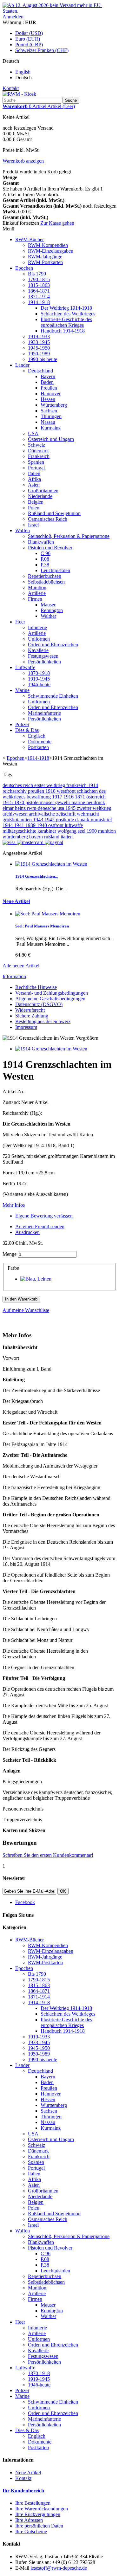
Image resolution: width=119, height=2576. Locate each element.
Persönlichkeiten (44, 662)
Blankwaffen (41, 542)
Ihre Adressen (29, 2520)
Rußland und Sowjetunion (54, 513)
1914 (93, 785)
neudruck (96, 802)
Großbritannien (43, 491)
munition (107, 831)
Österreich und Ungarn (51, 439)
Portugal (36, 468)
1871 (81, 797)
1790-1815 (39, 279)
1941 (20, 825)
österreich (96, 797)
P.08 (45, 559)
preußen (37, 791)
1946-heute (39, 684)
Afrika (34, 479)
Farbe (14, 1268)
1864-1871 (39, 291)
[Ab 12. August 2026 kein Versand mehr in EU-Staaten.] (60, 11)
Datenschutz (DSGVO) (39, 1004)
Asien (34, 485)
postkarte (66, 820)
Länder (22, 365)
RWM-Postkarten (45, 262)
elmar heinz (15, 808)
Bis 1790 (37, 274)
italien (67, 837)
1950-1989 (39, 354)
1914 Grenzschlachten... (36, 876)
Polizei (22, 724)
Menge (10, 1254)
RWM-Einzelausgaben (51, 251)
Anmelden (13, 17)
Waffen (23, 530)
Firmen (35, 599)
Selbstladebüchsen (46, 582)
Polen (34, 508)
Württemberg (54, 405)
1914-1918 (39, 302)
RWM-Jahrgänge (45, 257)
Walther (48, 616)
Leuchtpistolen (55, 570)
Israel (33, 525)
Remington (52, 610)
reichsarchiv (15, 791)
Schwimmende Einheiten (53, 696)
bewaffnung (39, 797)
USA (33, 433)
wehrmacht (88, 814)
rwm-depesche (42, 808)
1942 (50, 820)
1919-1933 (39, 336)
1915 (8, 802)
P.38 (45, 565)
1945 (71, 808)
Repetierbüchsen (45, 576)
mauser (47, 802)
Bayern (48, 376)
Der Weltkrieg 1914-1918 (66, 308)
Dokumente (40, 742)
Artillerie (37, 593)
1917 (58, 797)
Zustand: (12, 1102)
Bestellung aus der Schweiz (43, 1021)
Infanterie (37, 627)
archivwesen (16, 814)
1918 (51, 791)
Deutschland (40, 371)
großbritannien (18, 820)
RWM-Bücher (30, 239)
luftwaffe (74, 825)
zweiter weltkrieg (94, 808)
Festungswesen (43, 656)
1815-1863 (39, 285)
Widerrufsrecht (30, 1010)
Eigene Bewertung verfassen (44, 1216)
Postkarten (38, 747)
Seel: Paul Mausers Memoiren (42, 926)
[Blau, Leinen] (36, 1279)
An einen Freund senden (40, 1227)
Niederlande (40, 496)
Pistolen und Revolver (50, 548)
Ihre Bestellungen (33, 2503)
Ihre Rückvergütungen (38, 2514)
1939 (31, 825)
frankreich (77, 785)
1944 (8, 825)
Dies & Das (27, 730)
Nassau (48, 422)
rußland (52, 837)
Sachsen (49, 411)
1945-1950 (39, 348)
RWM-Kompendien (48, 245)
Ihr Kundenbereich (23, 2491)
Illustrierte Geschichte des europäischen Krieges (66, 322)
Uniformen (39, 639)
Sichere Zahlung (32, 1016)
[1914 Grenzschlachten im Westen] (51, 1049)
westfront (67, 791)
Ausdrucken (27, 1232)
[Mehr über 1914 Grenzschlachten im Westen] (51, 864)
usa (61, 808)
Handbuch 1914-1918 (63, 331)
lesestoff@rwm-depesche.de (59, 2568)
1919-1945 (39, 679)
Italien (34, 473)
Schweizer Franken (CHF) (42, 50)
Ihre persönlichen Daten (39, 2526)
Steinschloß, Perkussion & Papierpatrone (69, 536)
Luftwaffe (25, 667)
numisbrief (101, 820)
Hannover (51, 394)
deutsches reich (18, 785)
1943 (39, 820)
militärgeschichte (20, 831)
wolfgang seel (72, 831)
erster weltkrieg (50, 785)
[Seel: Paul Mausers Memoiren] (48, 914)
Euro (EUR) (28, 39)
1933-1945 (39, 342)
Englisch (37, 736)
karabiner (47, 831)
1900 (92, 831)
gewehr (63, 802)
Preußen (49, 388)
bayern (37, 837)
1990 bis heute (43, 359)
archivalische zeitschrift (53, 814)
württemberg (16, 837)
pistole (33, 802)
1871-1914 (39, 297)
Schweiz (36, 445)
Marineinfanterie (44, 713)
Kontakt (11, 88)
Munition (37, 588)
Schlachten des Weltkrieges (68, 314)
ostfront (56, 825)
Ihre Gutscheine (31, 2531)
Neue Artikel (16, 901)
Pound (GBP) (29, 45)
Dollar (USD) (29, 33)
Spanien (36, 462)
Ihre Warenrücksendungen (42, 2509)
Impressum (26, 1027)
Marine (22, 690)
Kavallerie (38, 650)
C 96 (46, 553)
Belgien (36, 502)
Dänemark (38, 451)
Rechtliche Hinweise (36, 987)
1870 (20, 802)
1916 (69, 797)
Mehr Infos (14, 1205)
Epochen (24, 268)
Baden (47, 382)
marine (79, 802)
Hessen (48, 399)
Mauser (48, 605)
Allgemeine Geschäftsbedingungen (50, 999)
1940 (43, 825)
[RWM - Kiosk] (19, 94)
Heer (20, 622)
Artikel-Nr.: (14, 1091)
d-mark (83, 820)
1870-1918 (39, 673)
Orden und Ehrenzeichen (53, 645)
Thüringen (51, 416)
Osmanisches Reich (48, 519)
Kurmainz (51, 428)
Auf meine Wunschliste (26, 1310)
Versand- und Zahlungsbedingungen (52, 993)
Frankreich (39, 456)
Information (14, 976)
